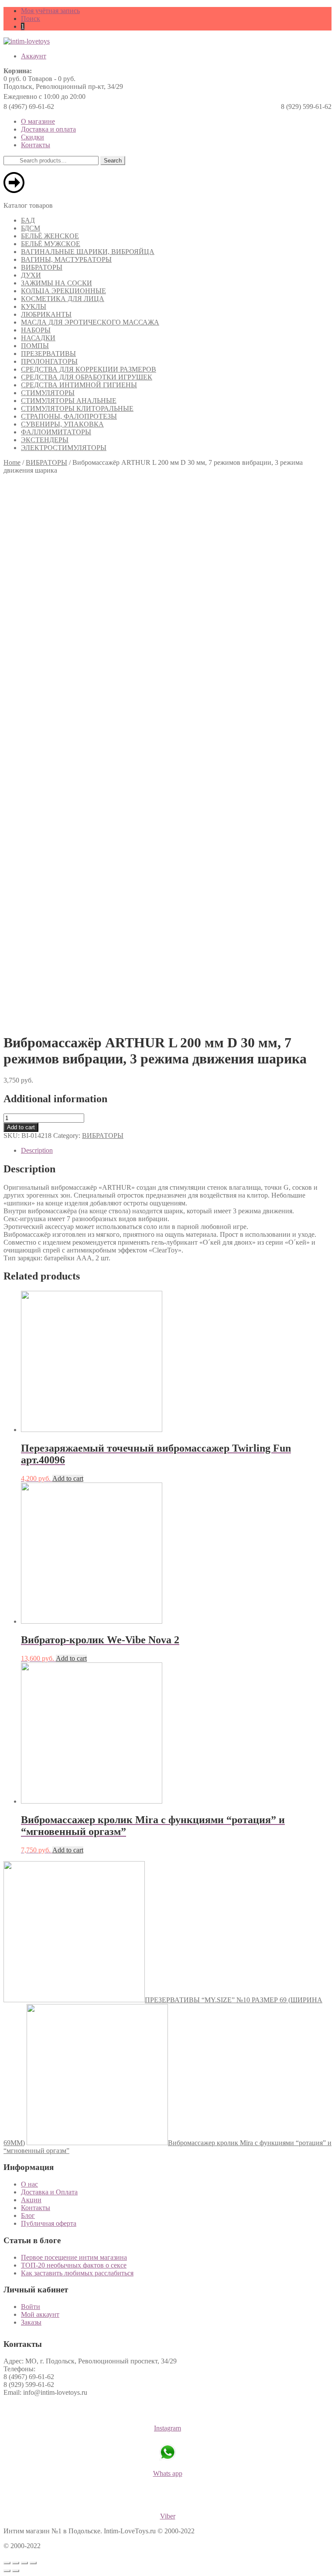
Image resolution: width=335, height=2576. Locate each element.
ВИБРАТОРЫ (42, 267)
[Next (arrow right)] (16, 2571)
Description (37, 1150)
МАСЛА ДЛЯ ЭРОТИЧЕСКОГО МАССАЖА (90, 322)
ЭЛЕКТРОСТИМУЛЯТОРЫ (64, 448)
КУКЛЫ (34, 306)
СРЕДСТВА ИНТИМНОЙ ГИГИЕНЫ (79, 385)
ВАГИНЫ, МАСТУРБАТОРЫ (66, 259)
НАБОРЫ (36, 330)
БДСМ (31, 228)
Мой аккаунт (40, 2314)
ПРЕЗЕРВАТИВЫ (48, 354)
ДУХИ (31, 275)
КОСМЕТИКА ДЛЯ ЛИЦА (63, 299)
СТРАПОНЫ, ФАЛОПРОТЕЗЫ (69, 416)
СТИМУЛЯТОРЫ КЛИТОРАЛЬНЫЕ (77, 408)
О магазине (38, 121)
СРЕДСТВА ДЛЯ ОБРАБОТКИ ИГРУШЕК (87, 377)
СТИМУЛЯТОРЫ (48, 393)
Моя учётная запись (50, 11)
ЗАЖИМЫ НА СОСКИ (56, 283)
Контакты (36, 145)
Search (113, 161)
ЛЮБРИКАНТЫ (46, 314)
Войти (31, 2307)
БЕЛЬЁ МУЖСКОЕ (51, 244)
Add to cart (21, 1127)
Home (12, 462)
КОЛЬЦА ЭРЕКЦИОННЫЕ (63, 291)
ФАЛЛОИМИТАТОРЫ (56, 432)
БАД (28, 220)
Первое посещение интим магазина (74, 2257)
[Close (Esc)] (7, 2563)
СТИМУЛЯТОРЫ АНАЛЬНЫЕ (69, 401)
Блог (28, 2215)
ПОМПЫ (35, 346)
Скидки (32, 137)
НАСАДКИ (38, 338)
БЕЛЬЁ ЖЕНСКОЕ (50, 236)
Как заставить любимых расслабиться (77, 2273)
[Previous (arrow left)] (7, 2571)
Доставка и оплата (48, 129)
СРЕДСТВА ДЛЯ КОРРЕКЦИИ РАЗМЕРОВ (89, 369)
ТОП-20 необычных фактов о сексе (74, 2265)
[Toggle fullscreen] (24, 2563)
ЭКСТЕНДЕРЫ (45, 440)
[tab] (176, 1151)
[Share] (16, 2563)
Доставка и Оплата (49, 2192)
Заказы (31, 2322)
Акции (31, 2200)
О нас (29, 2184)
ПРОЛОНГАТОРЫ (49, 361)
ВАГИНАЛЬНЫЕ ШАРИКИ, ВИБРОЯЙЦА (88, 252)
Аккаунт (34, 56)
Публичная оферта (49, 2223)
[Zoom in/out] (33, 2563)
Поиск (31, 19)
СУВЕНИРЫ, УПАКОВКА (62, 424)
